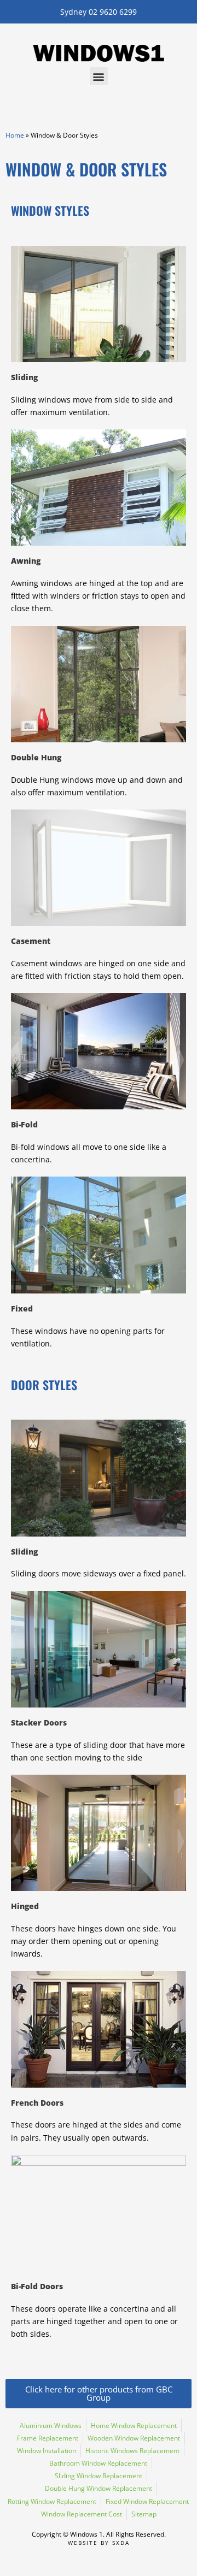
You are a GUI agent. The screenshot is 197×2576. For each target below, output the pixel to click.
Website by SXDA (99, 2543)
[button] (99, 76)
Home (15, 135)
